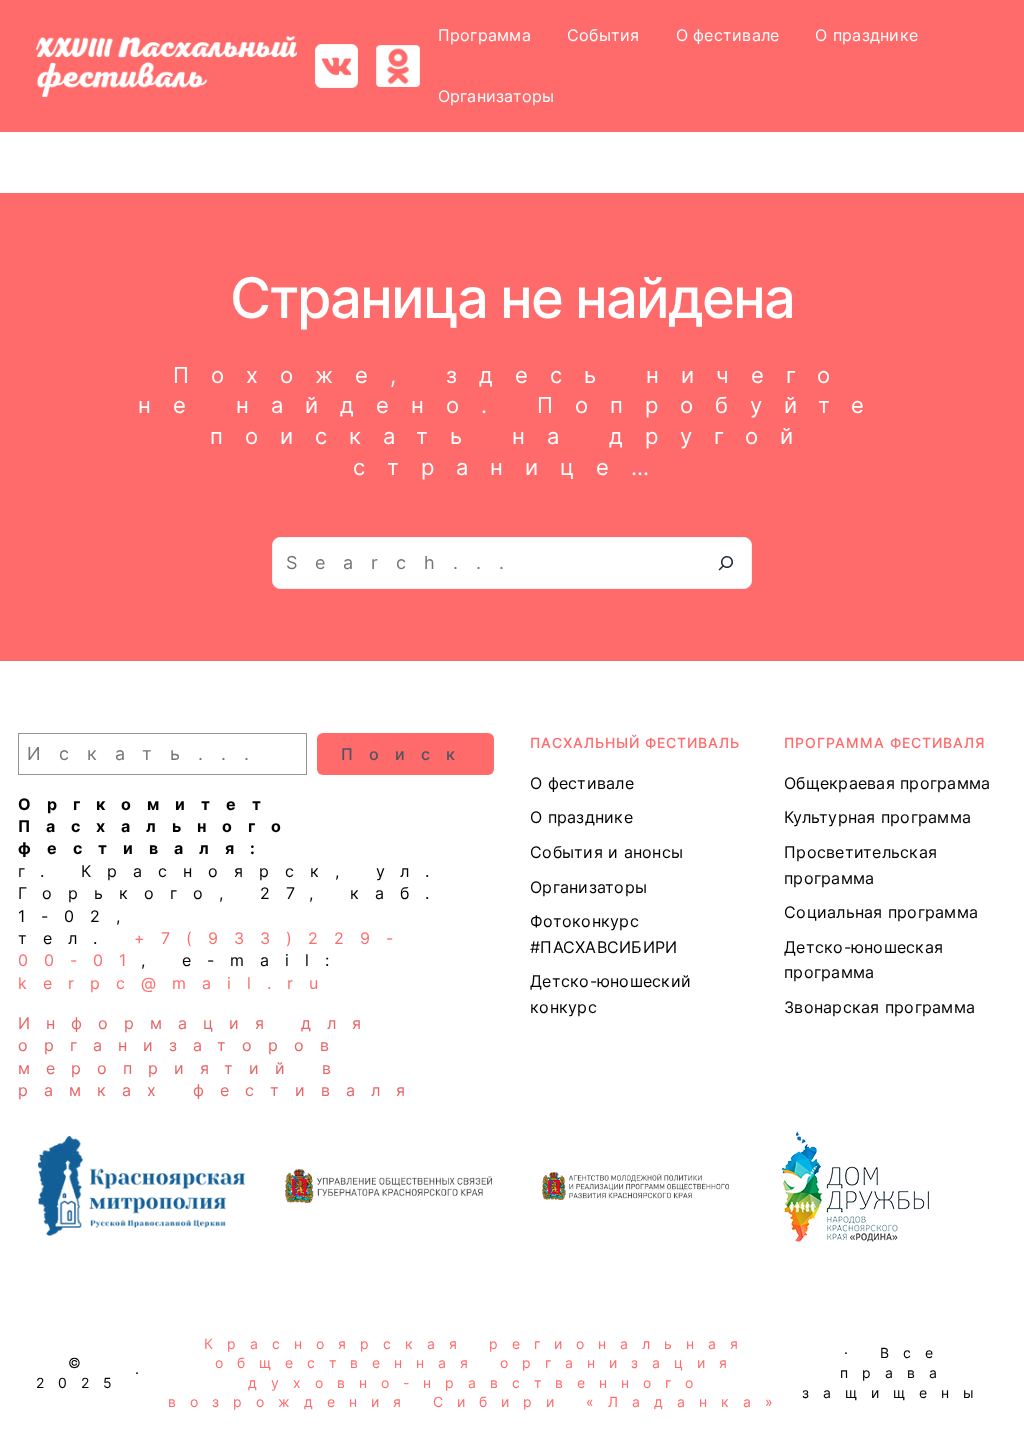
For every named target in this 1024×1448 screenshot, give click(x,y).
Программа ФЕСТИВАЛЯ (884, 742)
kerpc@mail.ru (176, 983)
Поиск (406, 754)
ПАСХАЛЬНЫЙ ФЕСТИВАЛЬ (635, 742)
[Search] (726, 563)
